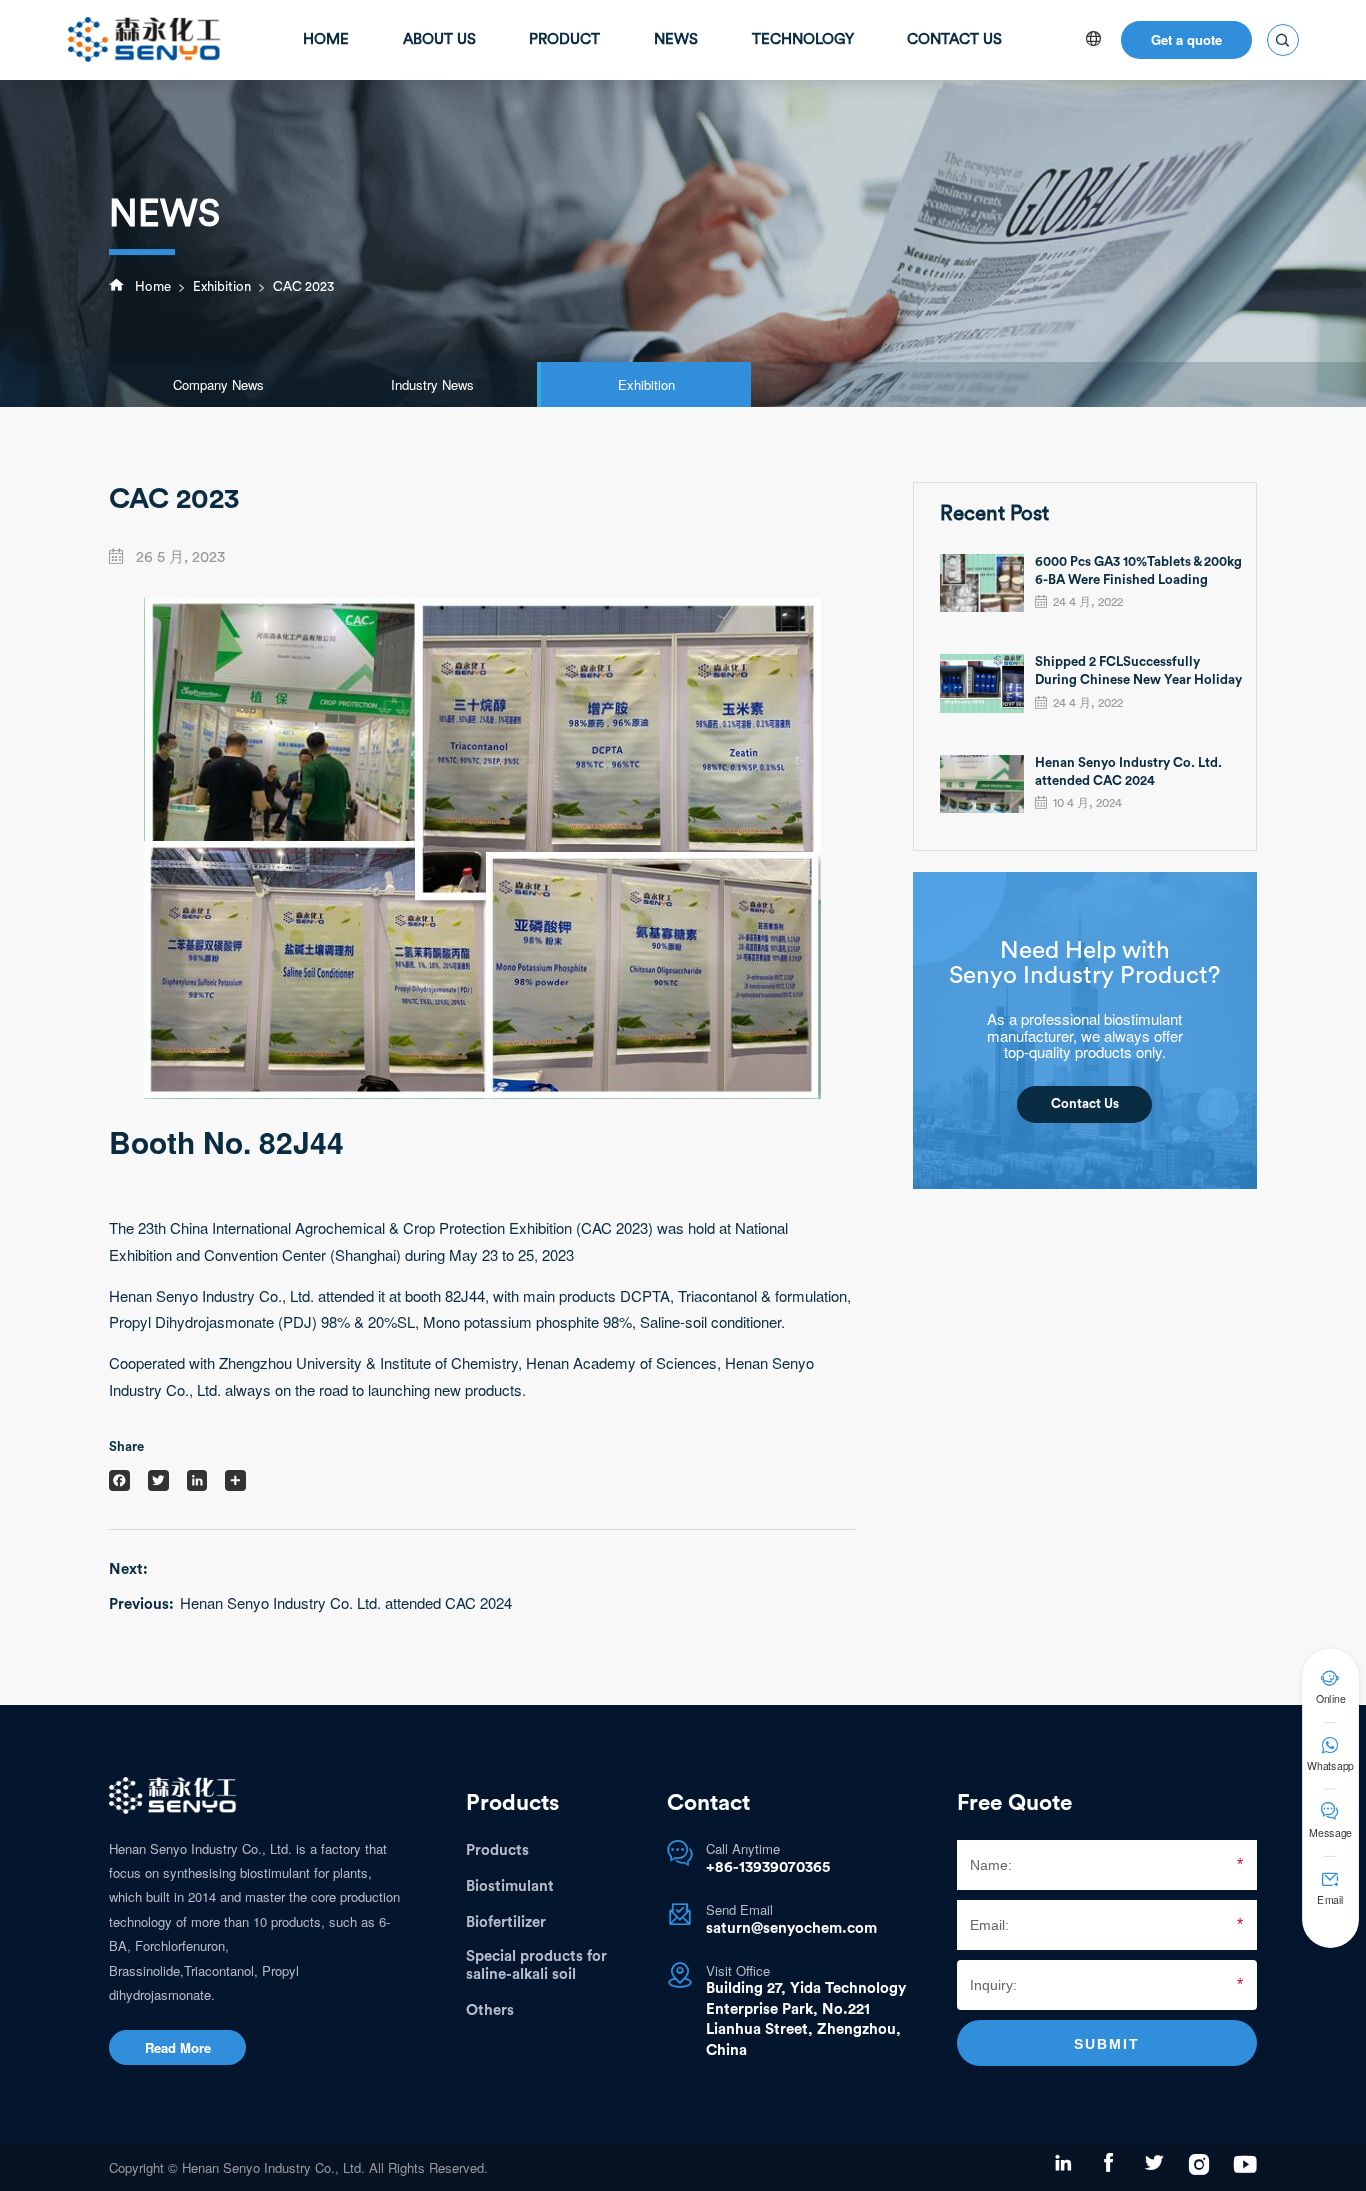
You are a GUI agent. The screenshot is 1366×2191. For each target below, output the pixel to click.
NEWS (676, 39)
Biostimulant (510, 1886)
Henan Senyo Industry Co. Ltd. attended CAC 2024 (346, 1603)
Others (490, 2010)
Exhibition (222, 287)
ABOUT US (439, 39)
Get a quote (1186, 39)
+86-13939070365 (768, 1867)
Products (497, 1850)
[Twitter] (158, 1480)
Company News (218, 384)
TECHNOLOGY (803, 39)
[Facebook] (119, 1480)
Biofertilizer (506, 1922)
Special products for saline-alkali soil (536, 1966)
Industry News (432, 384)
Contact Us (1085, 1104)
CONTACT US (954, 39)
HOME (326, 39)
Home (153, 287)
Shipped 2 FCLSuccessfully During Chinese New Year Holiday (1138, 671)
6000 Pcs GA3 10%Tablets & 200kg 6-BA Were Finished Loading (1138, 571)
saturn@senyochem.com (791, 1928)
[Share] (235, 1480)
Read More (178, 2047)
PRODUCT (564, 39)
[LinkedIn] (197, 1480)
